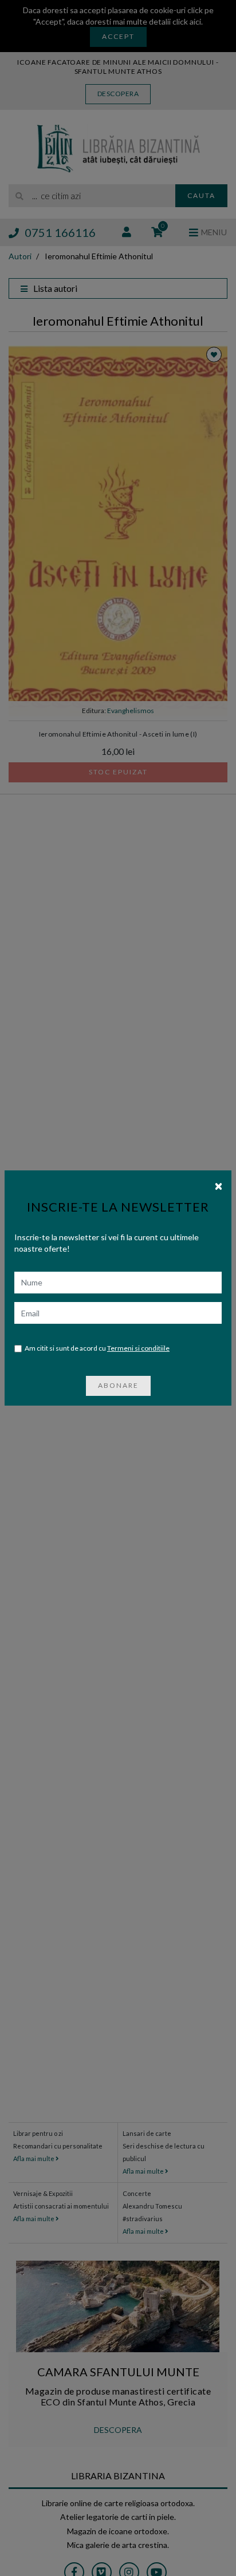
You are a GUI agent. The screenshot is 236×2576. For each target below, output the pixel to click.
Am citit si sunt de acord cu (97, 1348)
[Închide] (219, 1185)
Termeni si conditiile (138, 1348)
